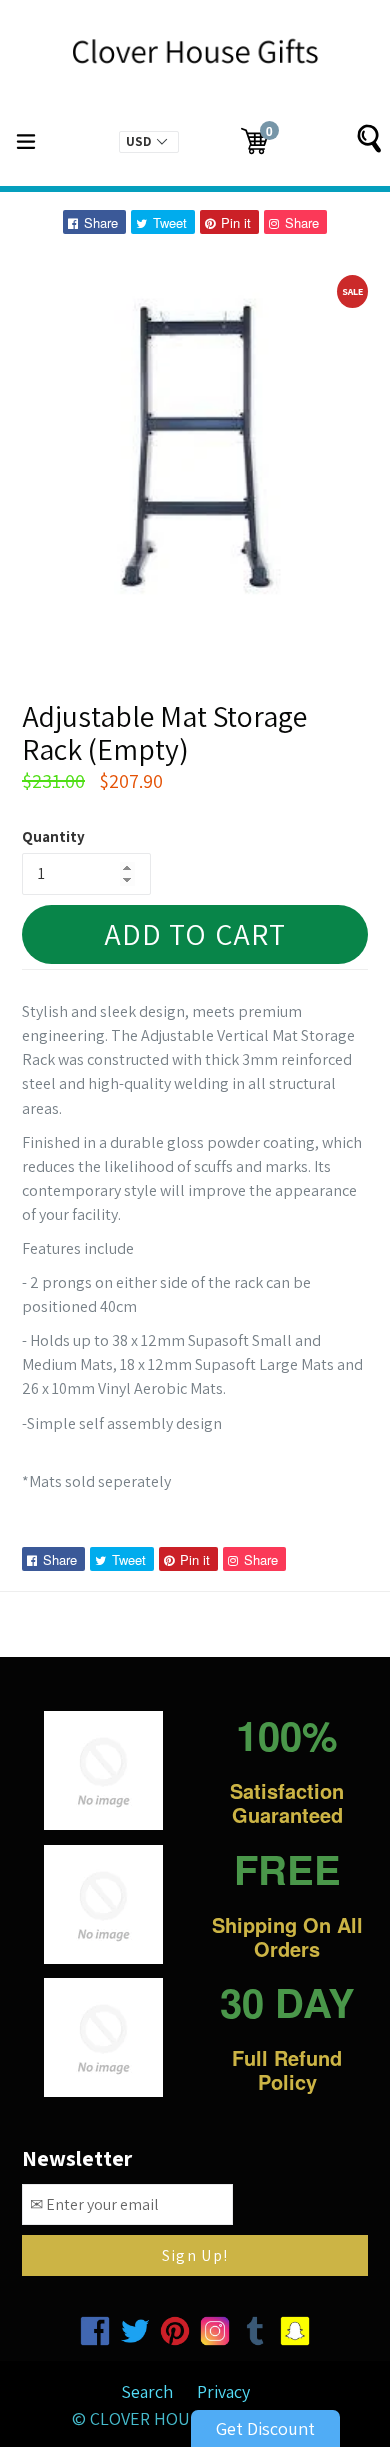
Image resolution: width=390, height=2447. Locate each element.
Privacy (223, 2391)
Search (147, 2391)
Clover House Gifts (174, 2418)
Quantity (53, 836)
